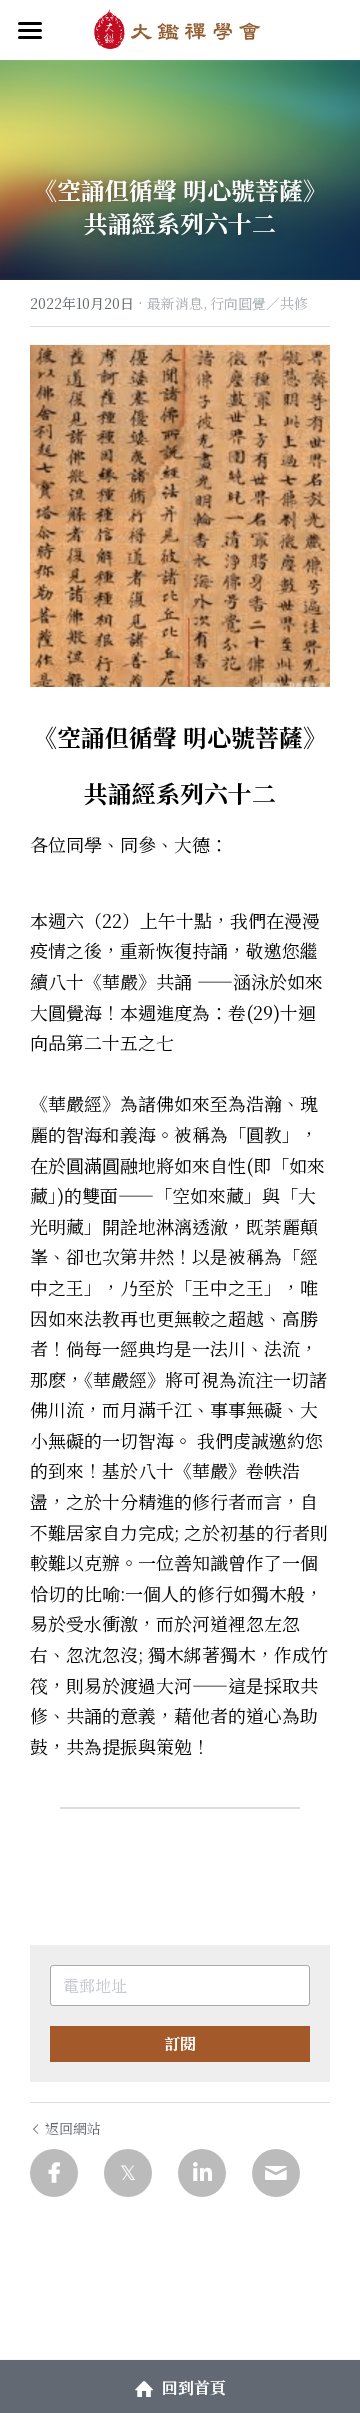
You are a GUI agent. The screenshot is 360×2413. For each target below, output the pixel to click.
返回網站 (73, 2128)
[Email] (276, 2173)
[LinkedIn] (202, 2173)
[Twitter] (128, 2173)
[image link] (179, 28)
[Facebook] (54, 2173)
